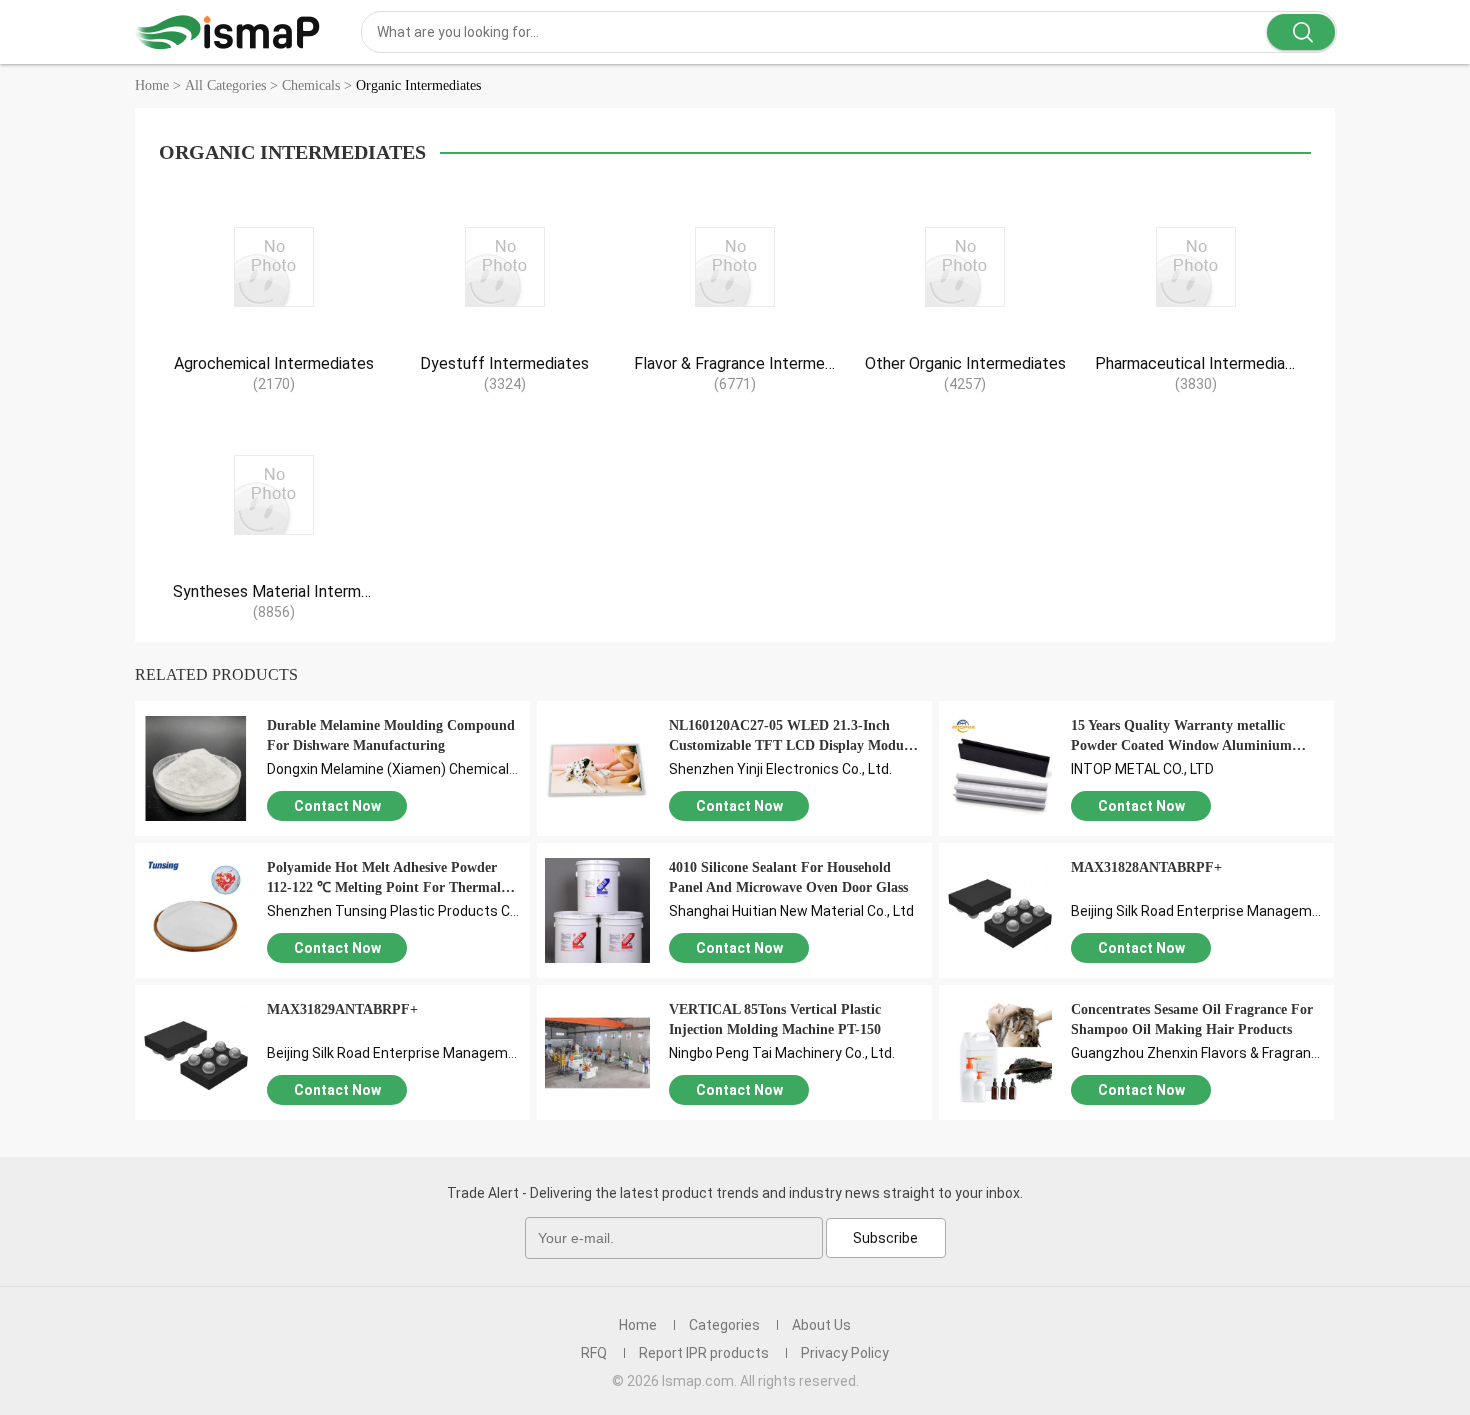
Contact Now (337, 806)
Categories (724, 1325)
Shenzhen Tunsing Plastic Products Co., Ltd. (409, 911)
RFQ (594, 1353)
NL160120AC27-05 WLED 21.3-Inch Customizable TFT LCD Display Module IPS (791, 745)
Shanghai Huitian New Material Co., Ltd (791, 911)
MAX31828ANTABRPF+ (1146, 867)
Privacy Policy (845, 1353)
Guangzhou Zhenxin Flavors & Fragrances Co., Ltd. (1229, 1053)
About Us (821, 1325)
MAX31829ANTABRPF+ (342, 1009)
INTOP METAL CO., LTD (1142, 769)
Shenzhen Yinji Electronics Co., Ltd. (780, 769)
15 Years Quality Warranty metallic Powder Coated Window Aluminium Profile (1181, 745)
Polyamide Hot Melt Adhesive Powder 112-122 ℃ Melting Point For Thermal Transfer (384, 887)
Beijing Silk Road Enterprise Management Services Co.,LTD (1257, 911)
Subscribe (885, 1238)
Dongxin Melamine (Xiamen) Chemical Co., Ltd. (414, 769)
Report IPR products (704, 1353)
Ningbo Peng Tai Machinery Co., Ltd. (782, 1053)
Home (638, 1325)
